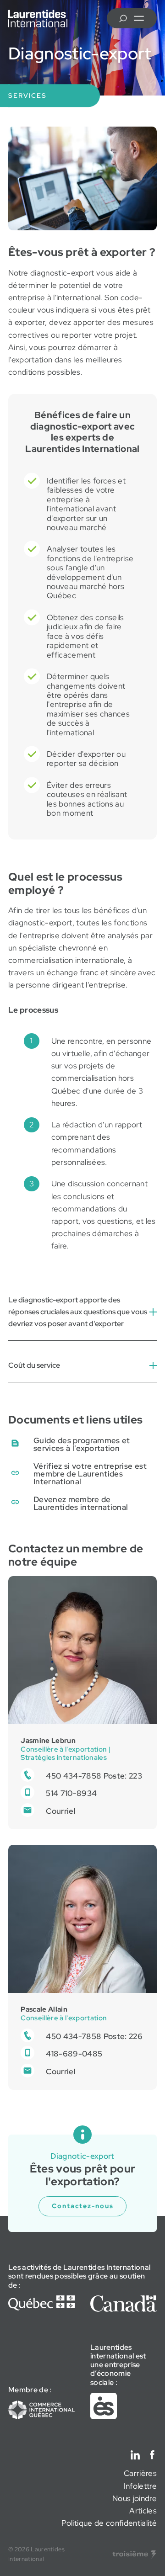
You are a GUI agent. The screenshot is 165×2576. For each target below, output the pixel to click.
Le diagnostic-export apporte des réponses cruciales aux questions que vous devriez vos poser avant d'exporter (78, 1312)
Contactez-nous (83, 2206)
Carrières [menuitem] (140, 2473)
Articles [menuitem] (143, 2511)
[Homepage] (38, 19)
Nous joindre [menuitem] (135, 2498)
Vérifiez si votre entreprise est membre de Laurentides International (90, 1474)
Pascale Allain (44, 2009)
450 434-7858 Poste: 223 (94, 1776)
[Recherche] (123, 18)
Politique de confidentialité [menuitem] (109, 2523)
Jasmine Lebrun (48, 1740)
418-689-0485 (74, 2054)
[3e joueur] (135, 2555)
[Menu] (139, 18)
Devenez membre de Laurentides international (81, 1503)
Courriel (61, 1811)
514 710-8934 (71, 1793)
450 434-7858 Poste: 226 (94, 2036)
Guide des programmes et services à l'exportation (82, 1444)
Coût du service (34, 1365)
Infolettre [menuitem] (140, 2486)
